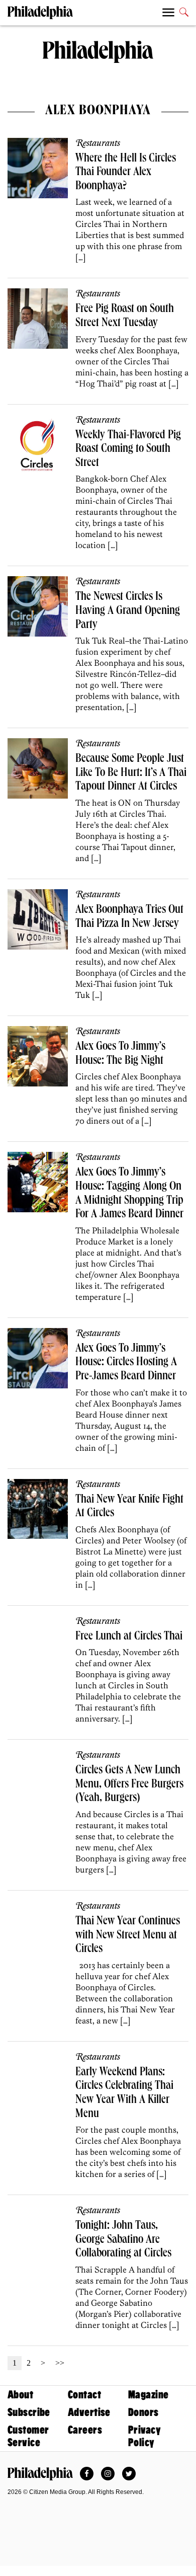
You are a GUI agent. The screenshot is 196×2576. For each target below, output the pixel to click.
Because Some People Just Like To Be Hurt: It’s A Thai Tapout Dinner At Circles (131, 773)
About (20, 2395)
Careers (85, 2430)
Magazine (148, 2395)
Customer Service (28, 2436)
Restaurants (98, 143)
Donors (143, 2412)
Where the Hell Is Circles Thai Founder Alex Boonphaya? (126, 173)
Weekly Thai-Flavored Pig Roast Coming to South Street (128, 450)
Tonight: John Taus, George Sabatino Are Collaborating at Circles (123, 2240)
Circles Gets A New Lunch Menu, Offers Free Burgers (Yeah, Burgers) (129, 1785)
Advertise (89, 2412)
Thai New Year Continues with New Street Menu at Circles (128, 1936)
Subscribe (29, 2412)
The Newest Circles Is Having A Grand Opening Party (128, 611)
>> (60, 2363)
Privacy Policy (144, 2436)
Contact (84, 2395)
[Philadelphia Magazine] (40, 2474)
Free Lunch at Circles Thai (129, 1637)
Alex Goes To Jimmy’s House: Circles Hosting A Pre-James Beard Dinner (126, 1363)
